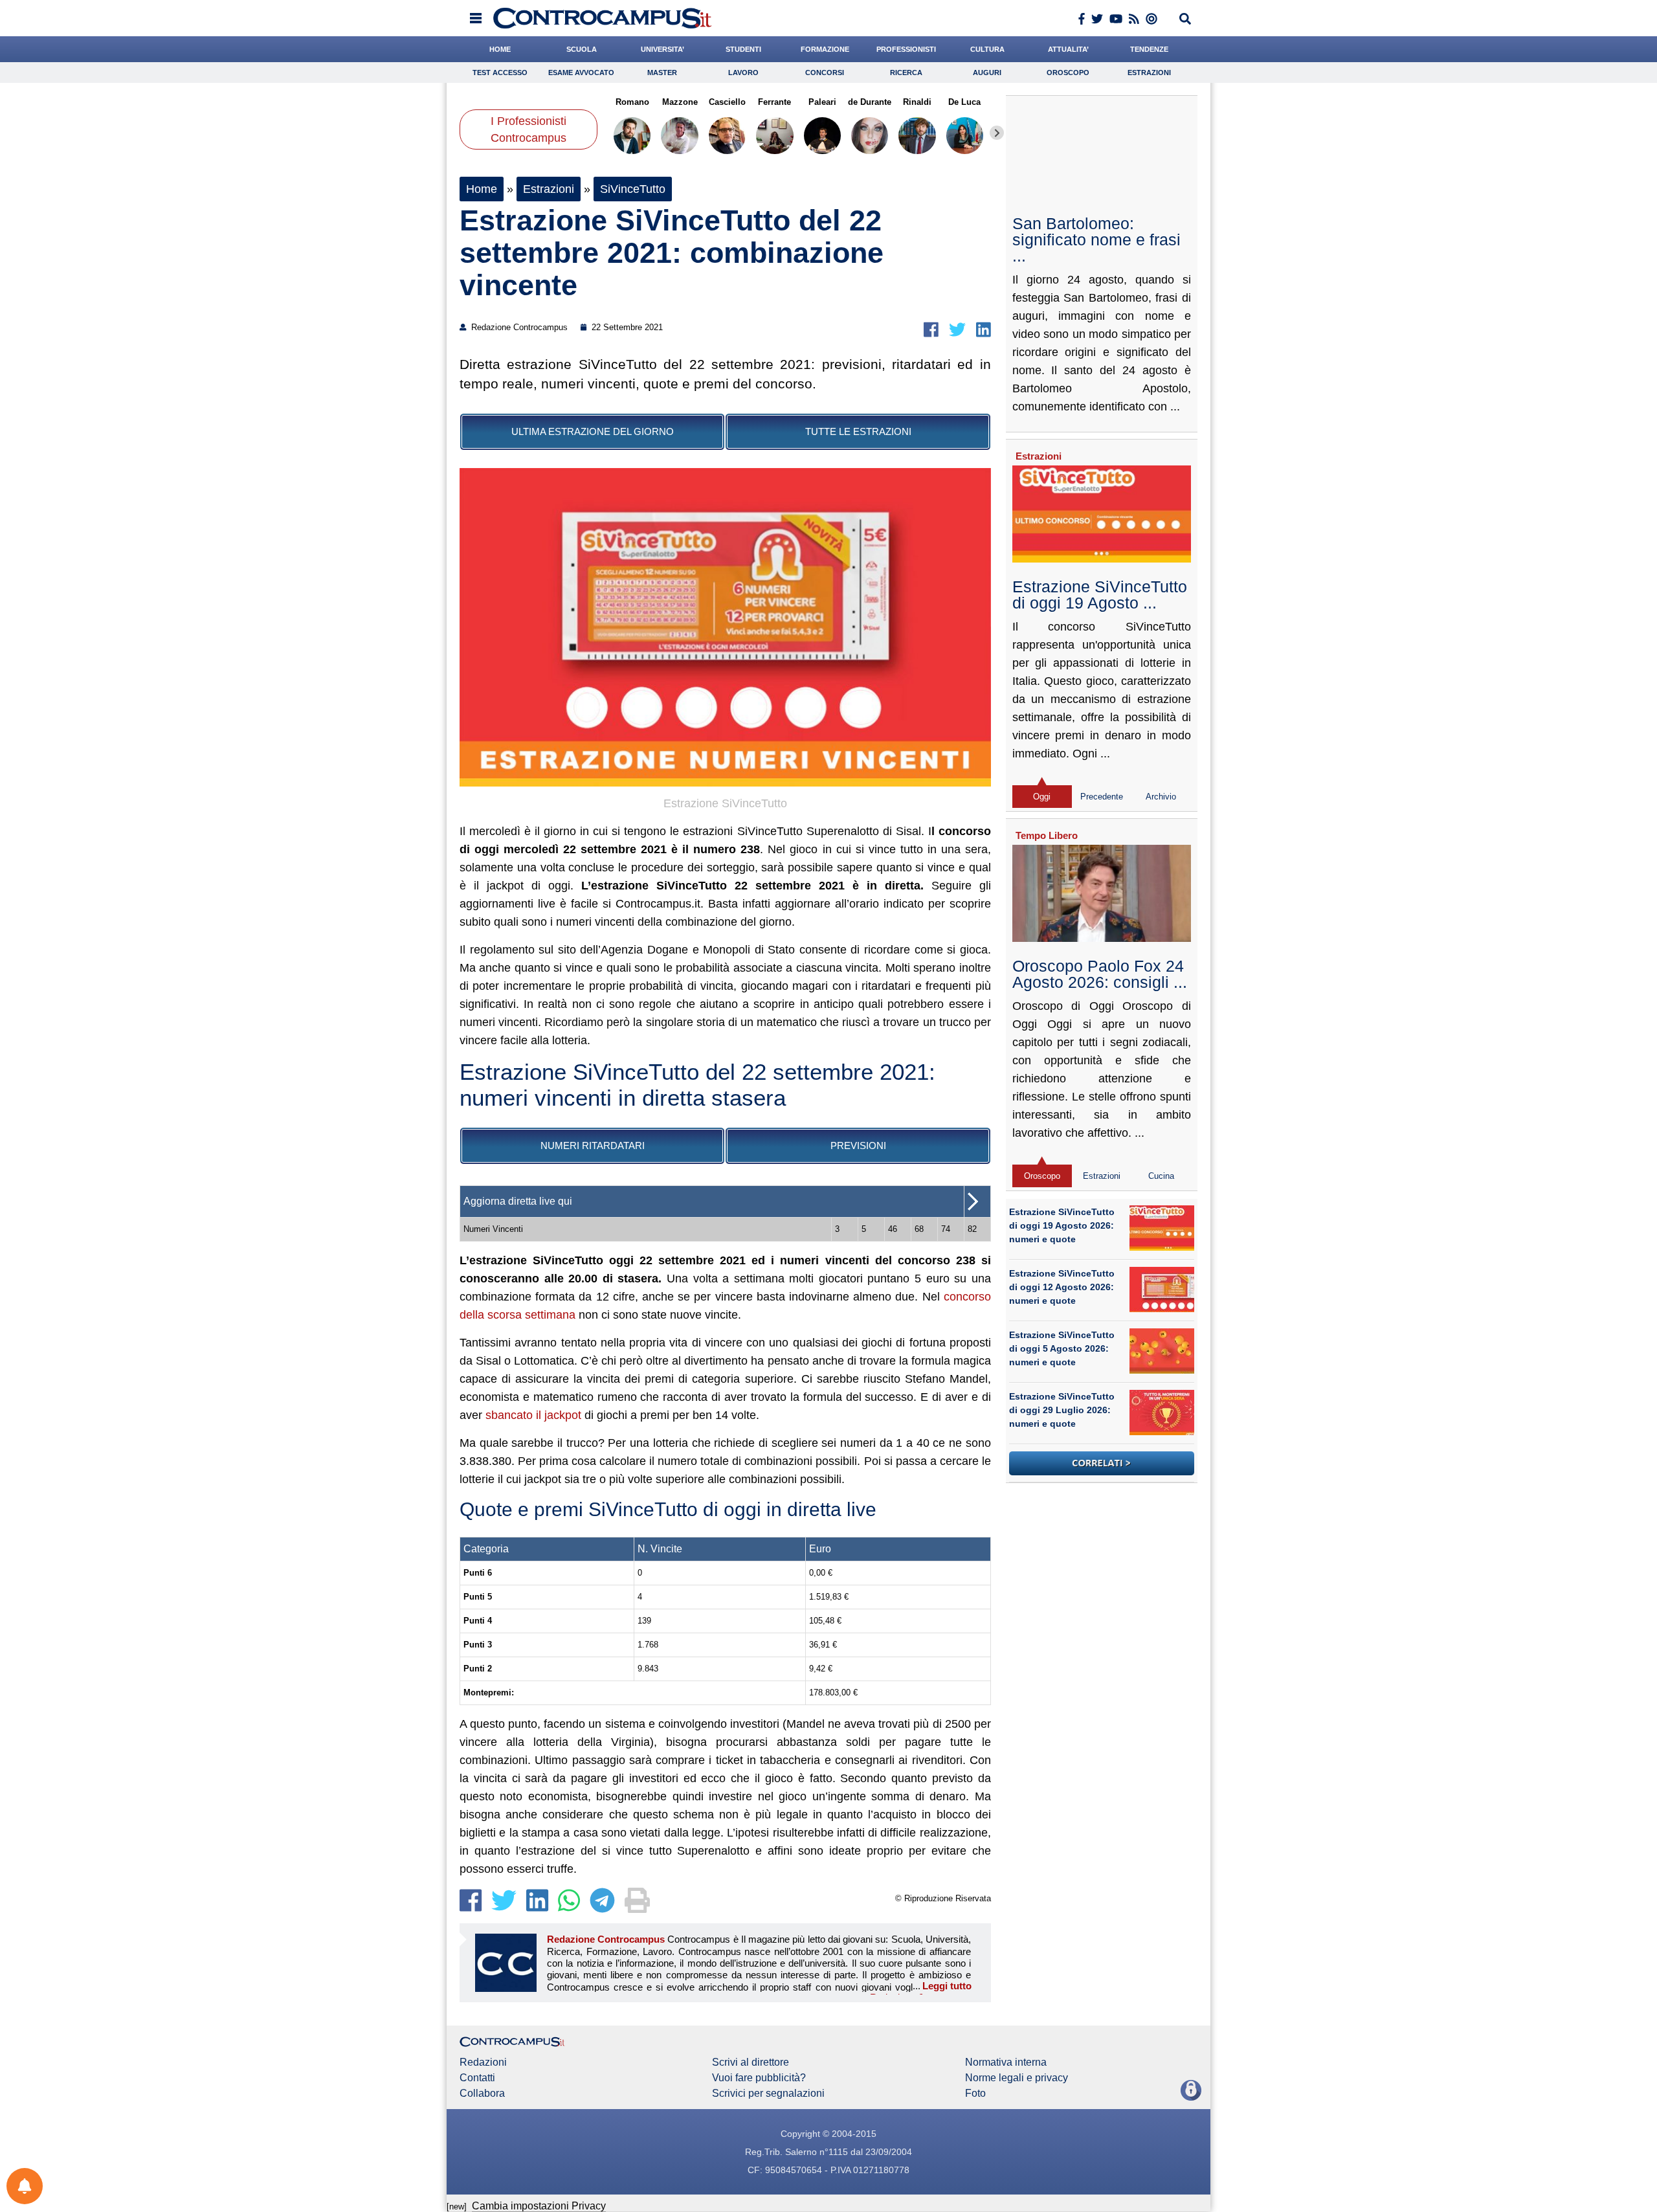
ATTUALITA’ (1068, 49)
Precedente (1102, 797)
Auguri (987, 73)
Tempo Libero (1047, 835)
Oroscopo (1068, 73)
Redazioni (483, 2062)
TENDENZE (1149, 49)
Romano (632, 102)
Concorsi (825, 73)
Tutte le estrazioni (858, 431)
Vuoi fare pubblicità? (759, 2078)
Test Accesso (500, 73)
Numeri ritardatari (593, 1145)
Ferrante (774, 102)
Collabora (482, 2094)
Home (482, 189)
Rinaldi (917, 102)
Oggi (1042, 797)
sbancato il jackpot (533, 1415)
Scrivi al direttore (751, 2062)
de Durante (870, 102)
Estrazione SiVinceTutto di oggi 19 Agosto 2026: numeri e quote (1062, 1225)
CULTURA (987, 49)
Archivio (1161, 797)
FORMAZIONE (825, 49)
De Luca (964, 102)
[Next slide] (997, 133)
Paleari (822, 102)
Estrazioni (1149, 73)
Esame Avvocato (581, 73)
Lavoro (743, 73)
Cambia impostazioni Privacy (539, 2206)
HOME (500, 49)
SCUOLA (582, 49)
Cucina (1161, 1176)
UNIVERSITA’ (662, 49)
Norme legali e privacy (1017, 2078)
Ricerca (906, 73)
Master (662, 73)
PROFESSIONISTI (906, 49)
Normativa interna (1006, 2062)
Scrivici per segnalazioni (768, 2094)
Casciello (727, 102)
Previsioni (858, 1145)
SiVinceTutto (633, 189)
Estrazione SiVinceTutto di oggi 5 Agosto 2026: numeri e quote (1062, 1348)
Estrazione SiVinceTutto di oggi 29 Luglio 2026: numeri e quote (1062, 1410)
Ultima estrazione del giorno (593, 431)
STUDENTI (743, 49)
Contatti (477, 2078)
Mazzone (679, 102)
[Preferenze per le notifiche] (25, 2186)
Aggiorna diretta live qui (518, 1201)
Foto (975, 2094)
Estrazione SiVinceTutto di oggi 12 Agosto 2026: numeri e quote (1062, 1287)
